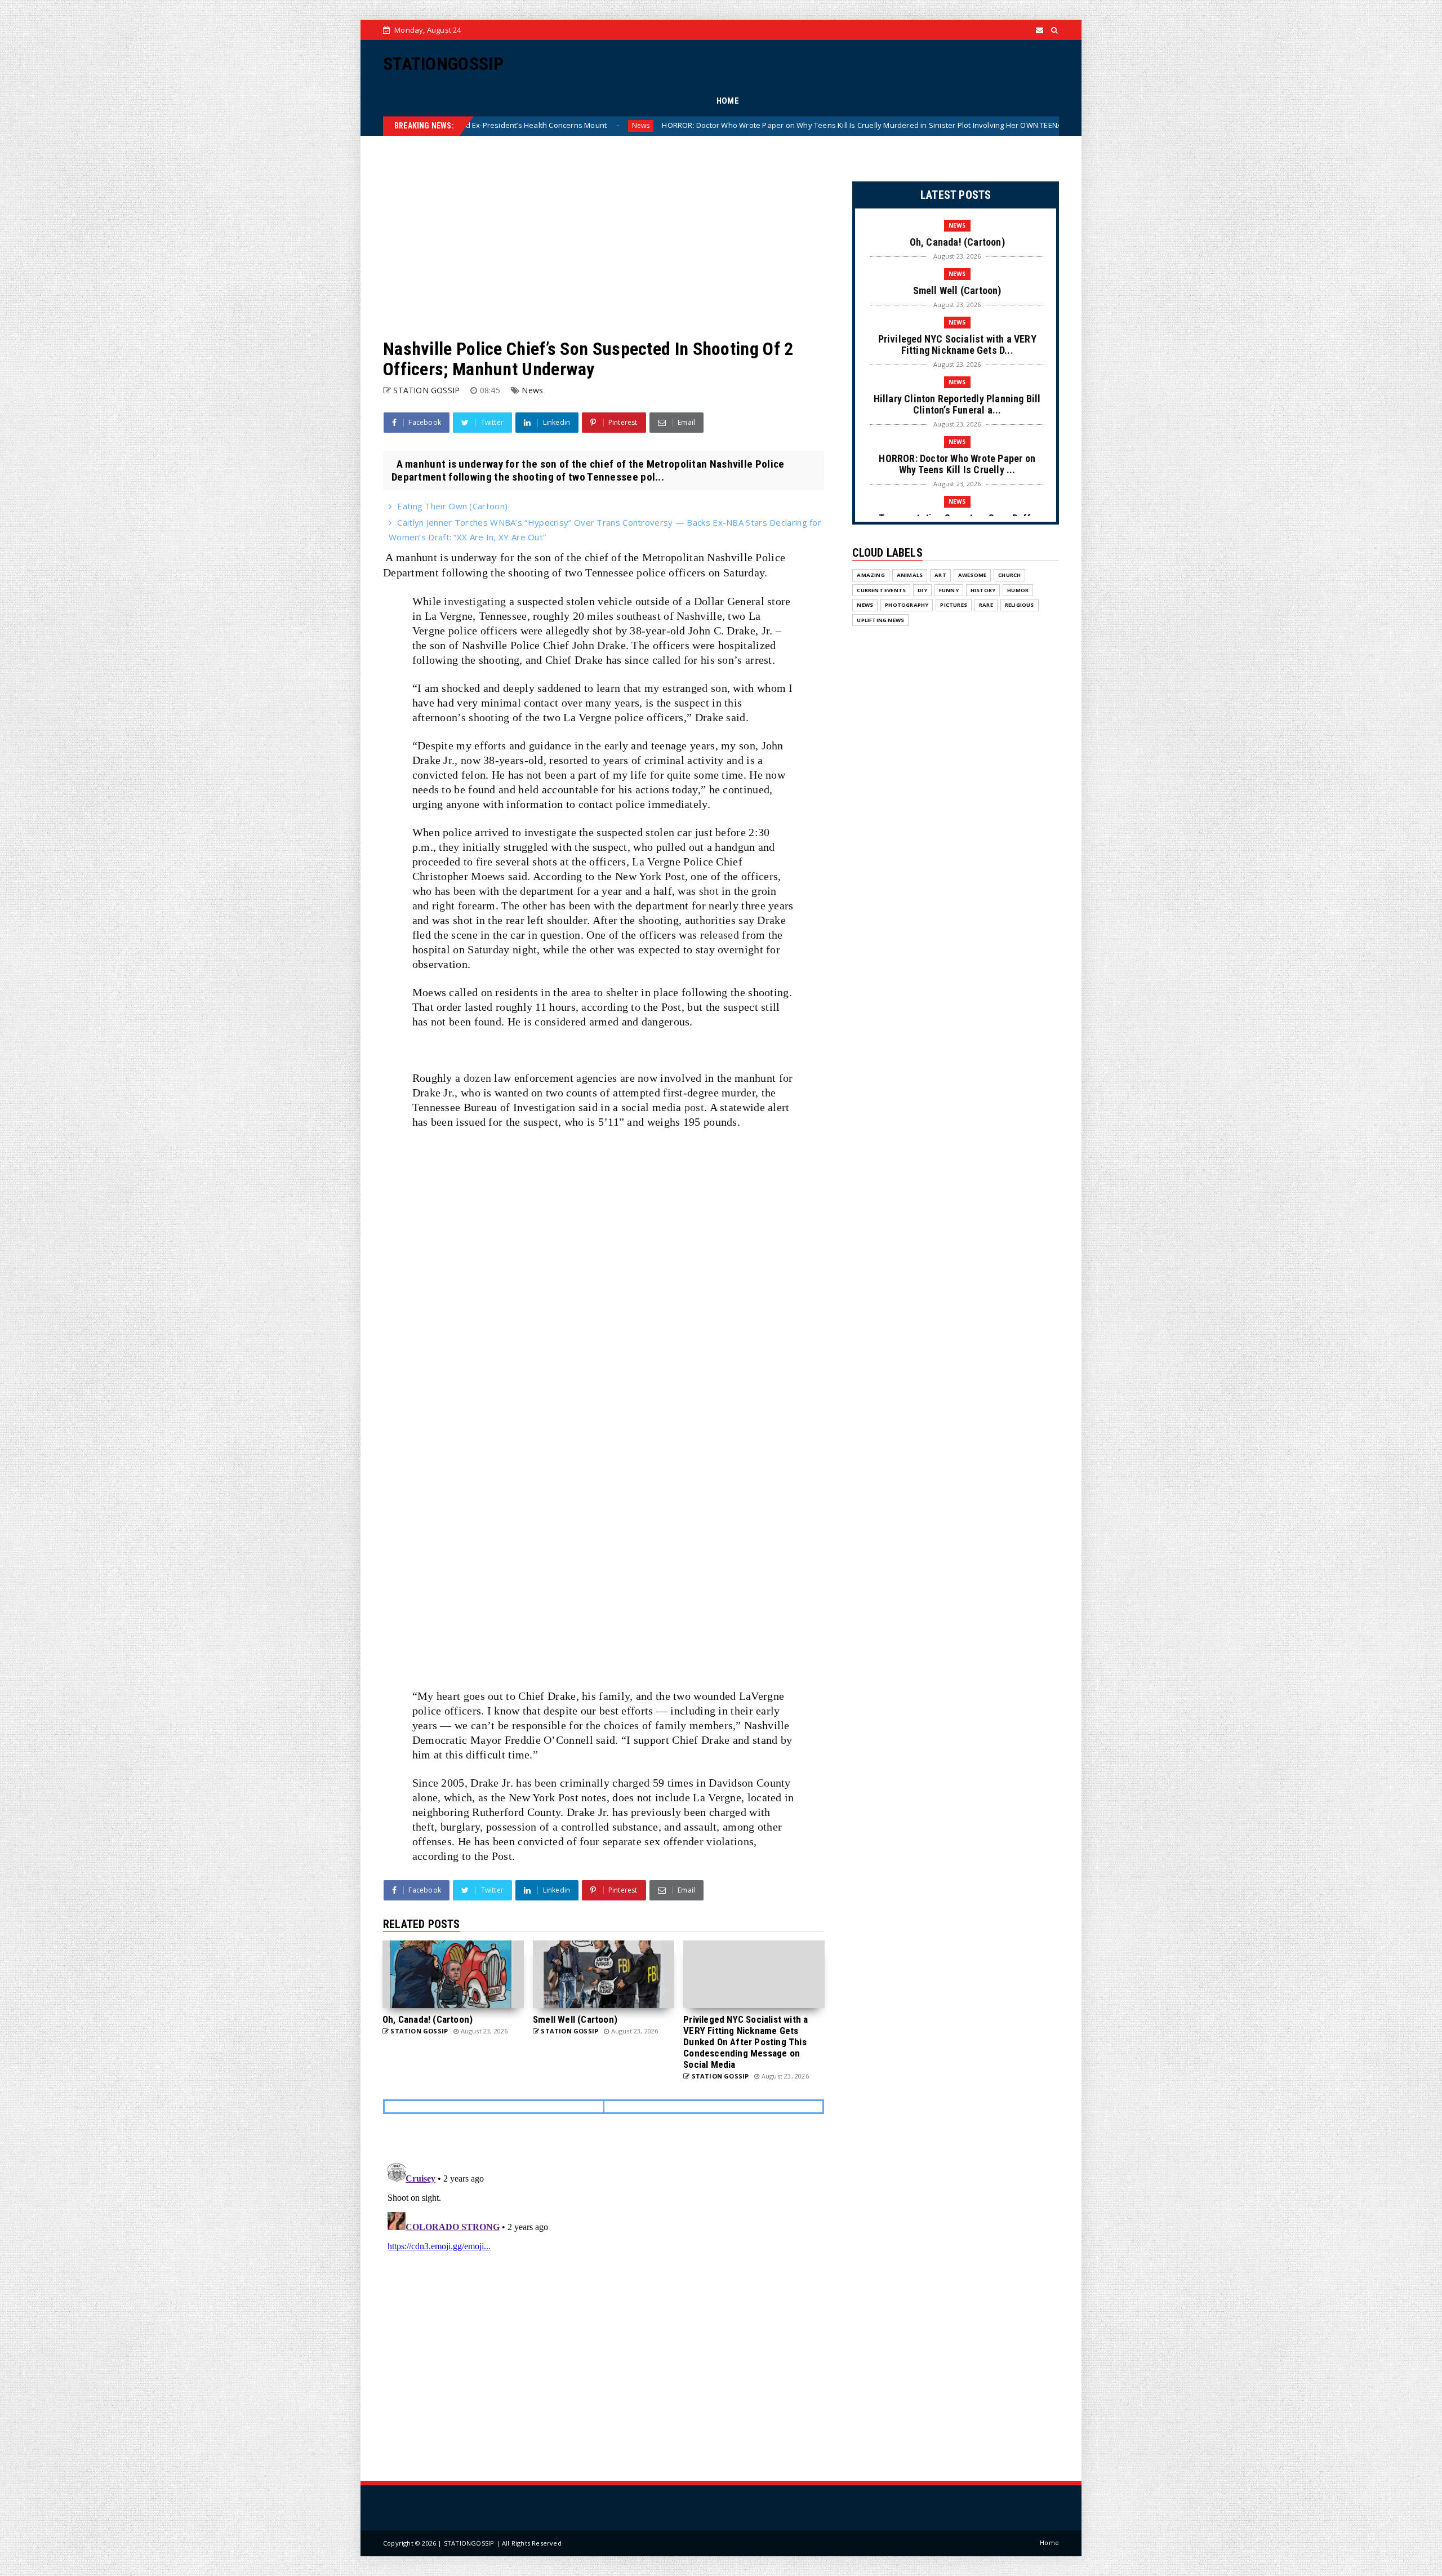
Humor (1018, 590)
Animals (910, 575)
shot (709, 891)
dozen (478, 1078)
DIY (922, 590)
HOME (728, 101)
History (983, 590)
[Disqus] (604, 2300)
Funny (949, 590)
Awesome (972, 575)
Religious (1020, 605)
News (914, 125)
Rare (986, 605)
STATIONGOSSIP (443, 64)
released (720, 935)
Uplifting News (880, 620)
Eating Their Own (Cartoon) (452, 506)
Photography (907, 605)
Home (1049, 2542)
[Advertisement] (604, 237)
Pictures (954, 605)
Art (940, 575)
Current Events (881, 590)
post (694, 1107)
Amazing (871, 575)
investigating (475, 601)
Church (1009, 575)
